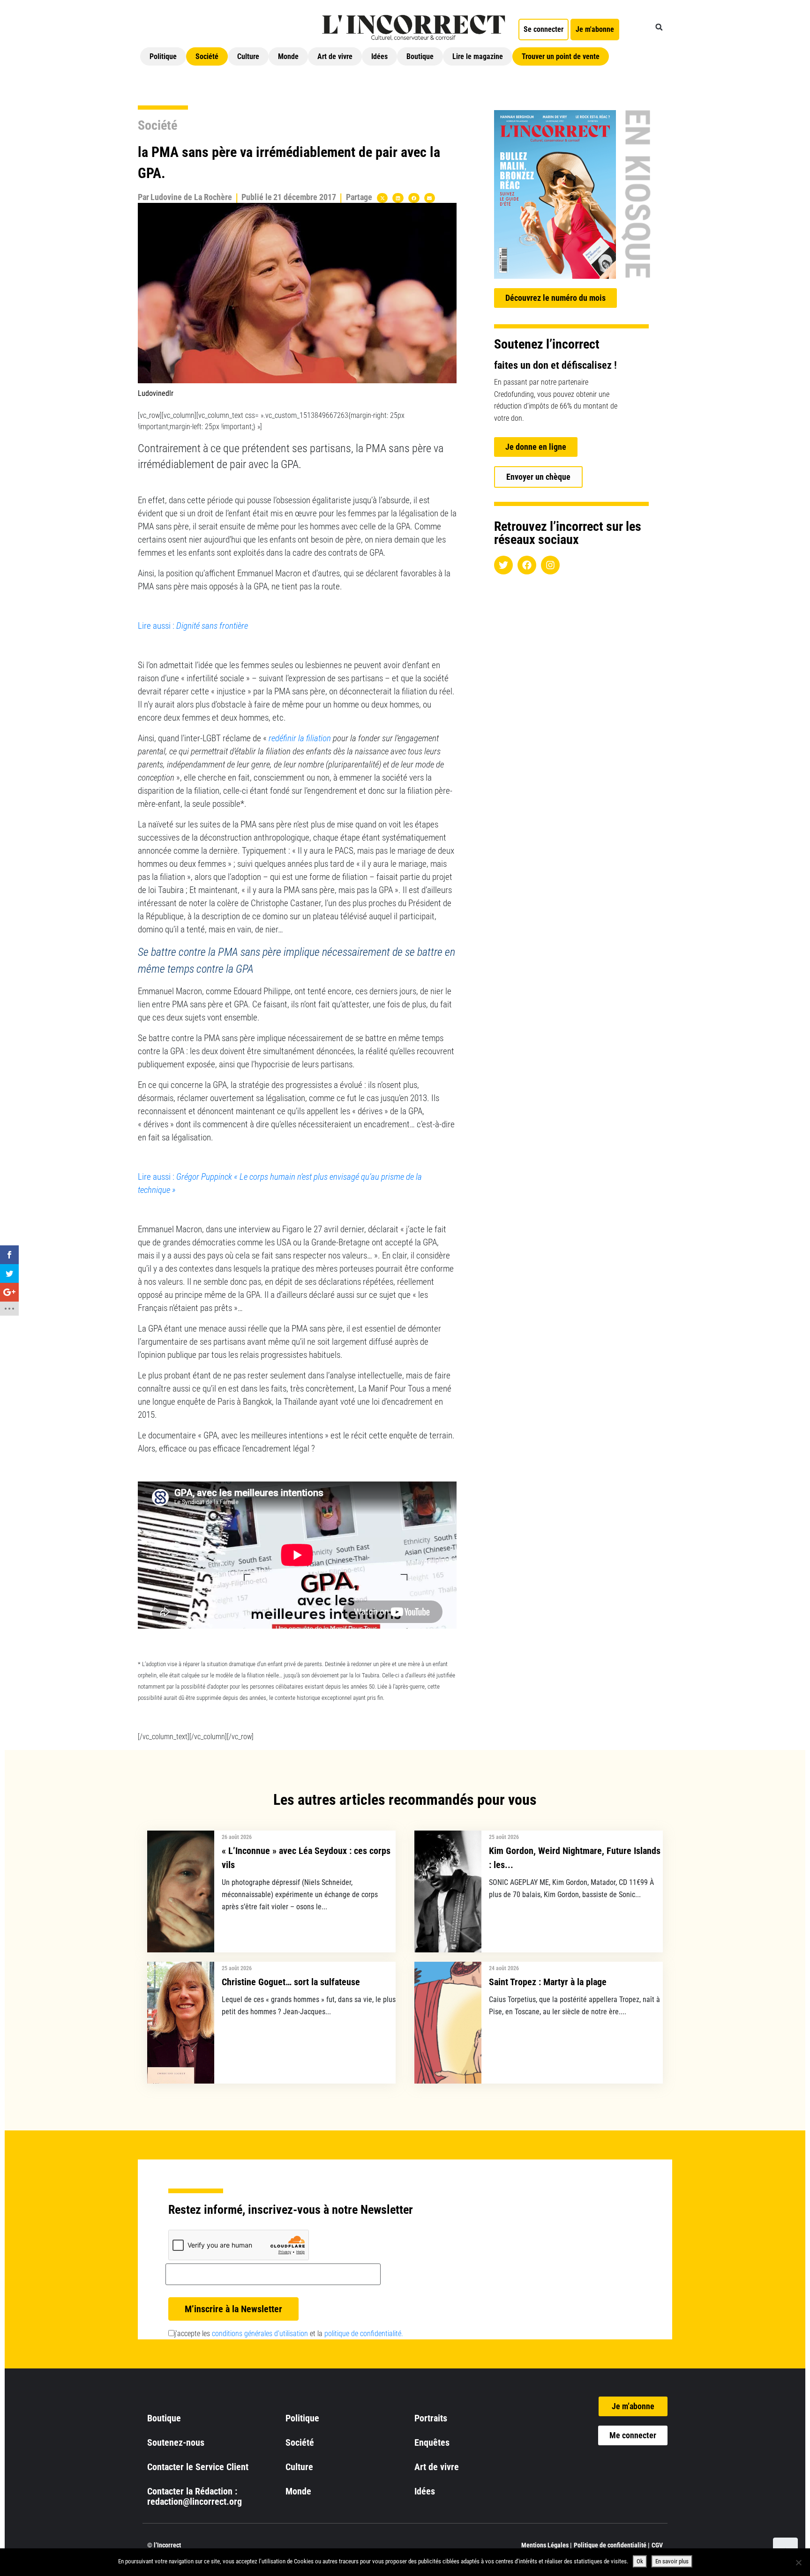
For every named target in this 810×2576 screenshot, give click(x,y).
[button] (659, 27)
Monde (288, 56)
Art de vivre (335, 56)
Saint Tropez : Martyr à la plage (548, 1982)
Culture (248, 56)
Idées (379, 56)
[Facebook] (527, 565)
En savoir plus (672, 2561)
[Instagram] (550, 565)
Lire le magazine (478, 56)
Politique (163, 56)
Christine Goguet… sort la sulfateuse (291, 1982)
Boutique (420, 56)
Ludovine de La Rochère (191, 197)
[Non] (798, 2562)
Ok (640, 2561)
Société (207, 56)
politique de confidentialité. (364, 2334)
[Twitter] (503, 565)
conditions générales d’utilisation (260, 2334)
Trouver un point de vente (561, 56)
